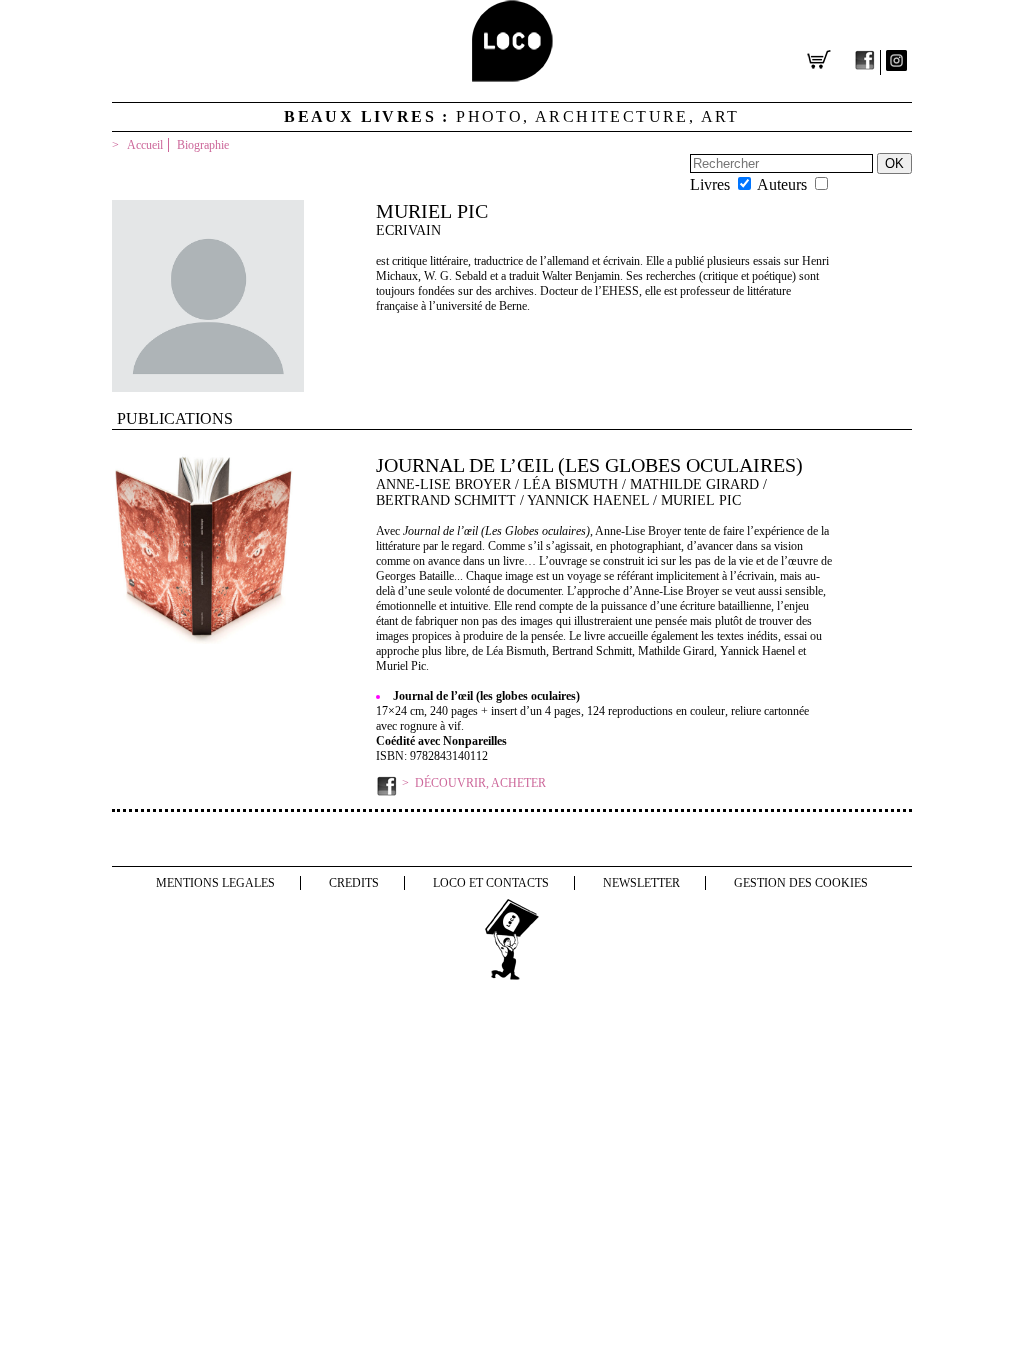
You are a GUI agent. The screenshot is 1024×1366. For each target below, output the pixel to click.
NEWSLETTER (641, 883)
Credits (354, 883)
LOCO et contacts (491, 883)
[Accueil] (512, 76)
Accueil (145, 145)
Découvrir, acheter (480, 783)
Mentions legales (215, 883)
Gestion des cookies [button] (801, 883)
